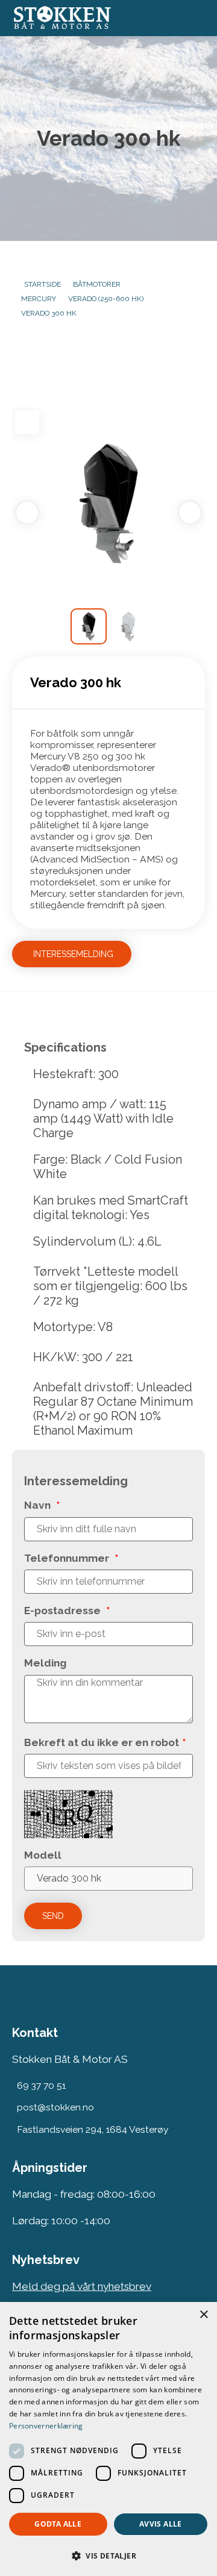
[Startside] (92, 18)
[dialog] (108, 2439)
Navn (42, 1505)
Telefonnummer (71, 1558)
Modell (43, 1855)
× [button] (203, 2315)
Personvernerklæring (46, 2426)
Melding (45, 1663)
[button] (108, 2555)
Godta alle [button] (58, 2524)
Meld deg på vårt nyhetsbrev (82, 2286)
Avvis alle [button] (161, 2524)
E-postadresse (67, 1611)
